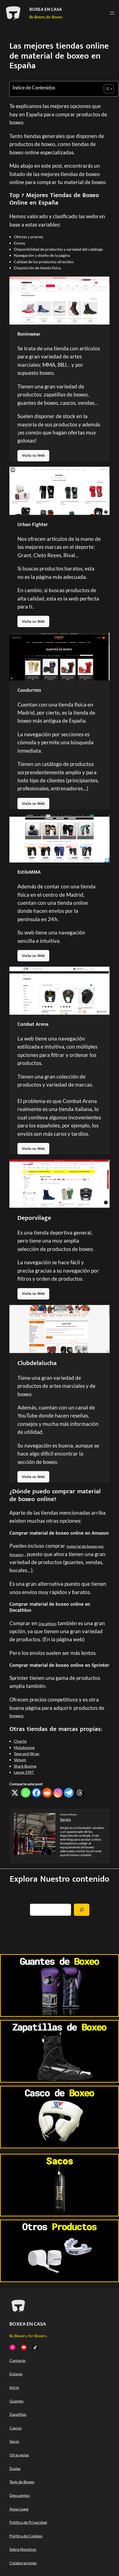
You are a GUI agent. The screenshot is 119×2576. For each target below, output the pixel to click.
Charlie (20, 1741)
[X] (15, 1793)
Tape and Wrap (27, 1754)
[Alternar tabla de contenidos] (106, 89)
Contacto (17, 2360)
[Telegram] (69, 1793)
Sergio (65, 1819)
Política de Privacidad (28, 2522)
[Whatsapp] (26, 1793)
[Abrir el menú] (112, 13)
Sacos (14, 2441)
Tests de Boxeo (22, 2482)
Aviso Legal (19, 2509)
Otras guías (19, 2455)
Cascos (15, 2428)
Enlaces (16, 2374)
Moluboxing (24, 1747)
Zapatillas (18, 2414)
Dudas (15, 2468)
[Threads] (80, 1793)
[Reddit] (47, 1793)
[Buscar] (82, 1910)
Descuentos (20, 2495)
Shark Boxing (25, 1766)
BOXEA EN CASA (46, 9)
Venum (20, 1760)
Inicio (14, 2387)
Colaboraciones (23, 2563)
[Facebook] (36, 1793)
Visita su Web (33, 455)
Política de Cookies (26, 2536)
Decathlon (47, 1624)
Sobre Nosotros (23, 2549)
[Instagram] (58, 1793)
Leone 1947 (24, 1772)
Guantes (16, 2401)
